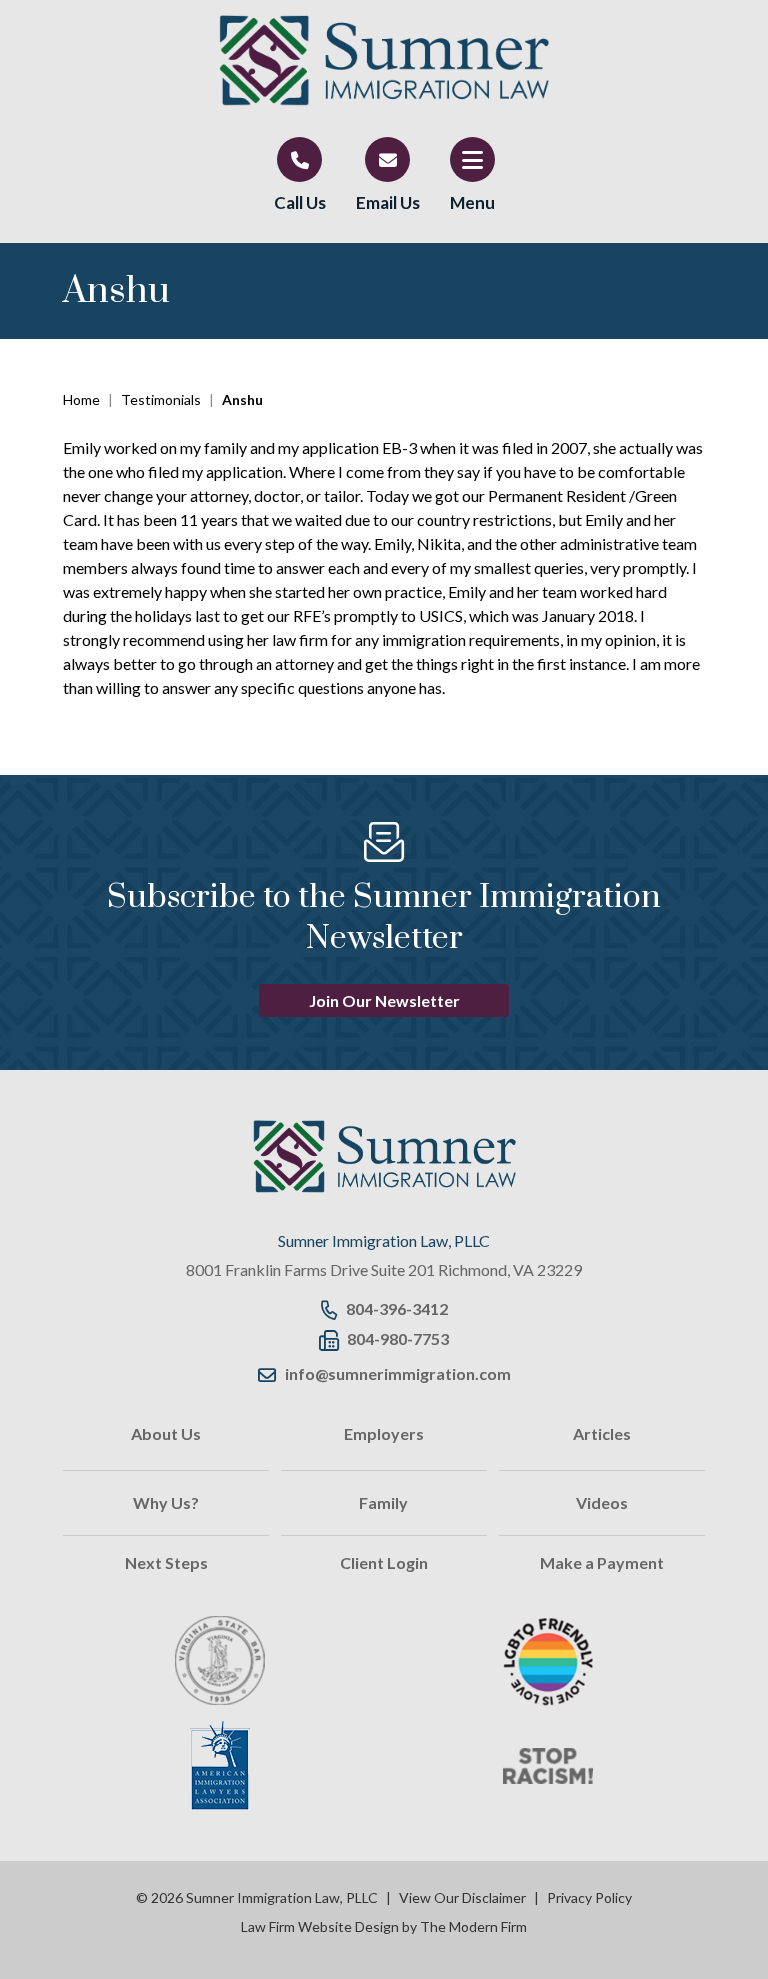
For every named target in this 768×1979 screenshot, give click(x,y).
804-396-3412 (397, 1308)
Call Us (300, 202)
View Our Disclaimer (462, 1897)
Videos (602, 1502)
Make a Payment (602, 1562)
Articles (602, 1433)
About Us (166, 1433)
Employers (384, 1433)
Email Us (388, 202)
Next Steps (166, 1562)
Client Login (384, 1562)
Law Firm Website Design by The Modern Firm (384, 1926)
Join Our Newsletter (384, 1000)
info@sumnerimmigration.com (398, 1373)
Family (383, 1502)
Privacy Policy (589, 1897)
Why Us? (166, 1502)
